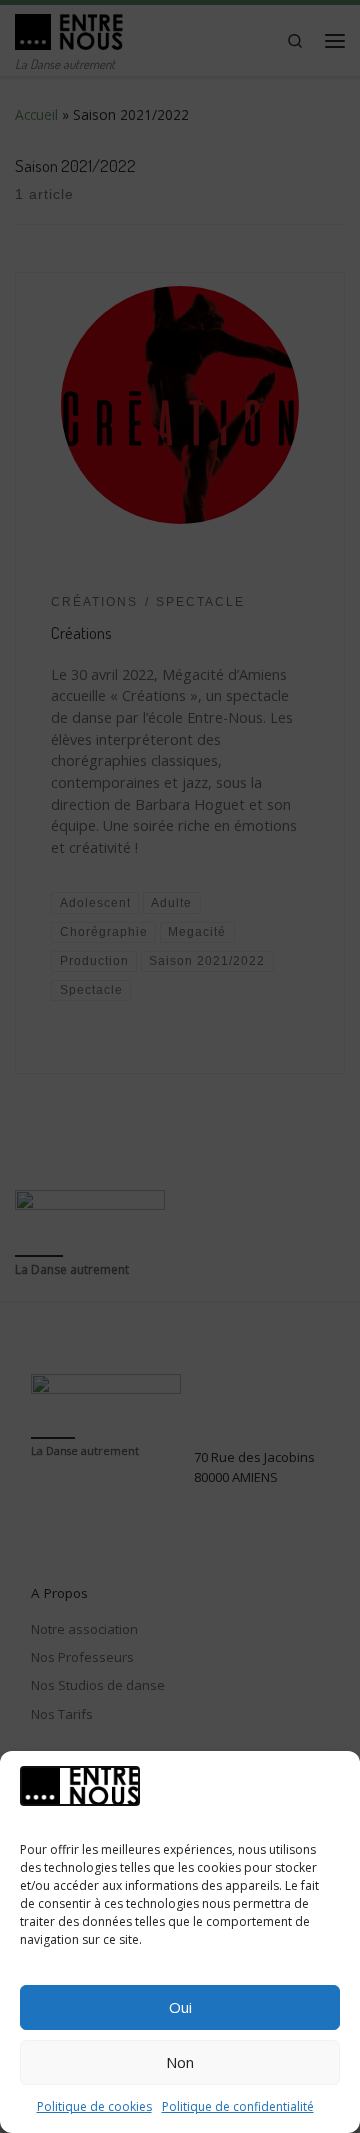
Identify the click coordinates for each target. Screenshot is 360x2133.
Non (180, 2062)
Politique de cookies (94, 2106)
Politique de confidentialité (238, 2106)
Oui (180, 2007)
